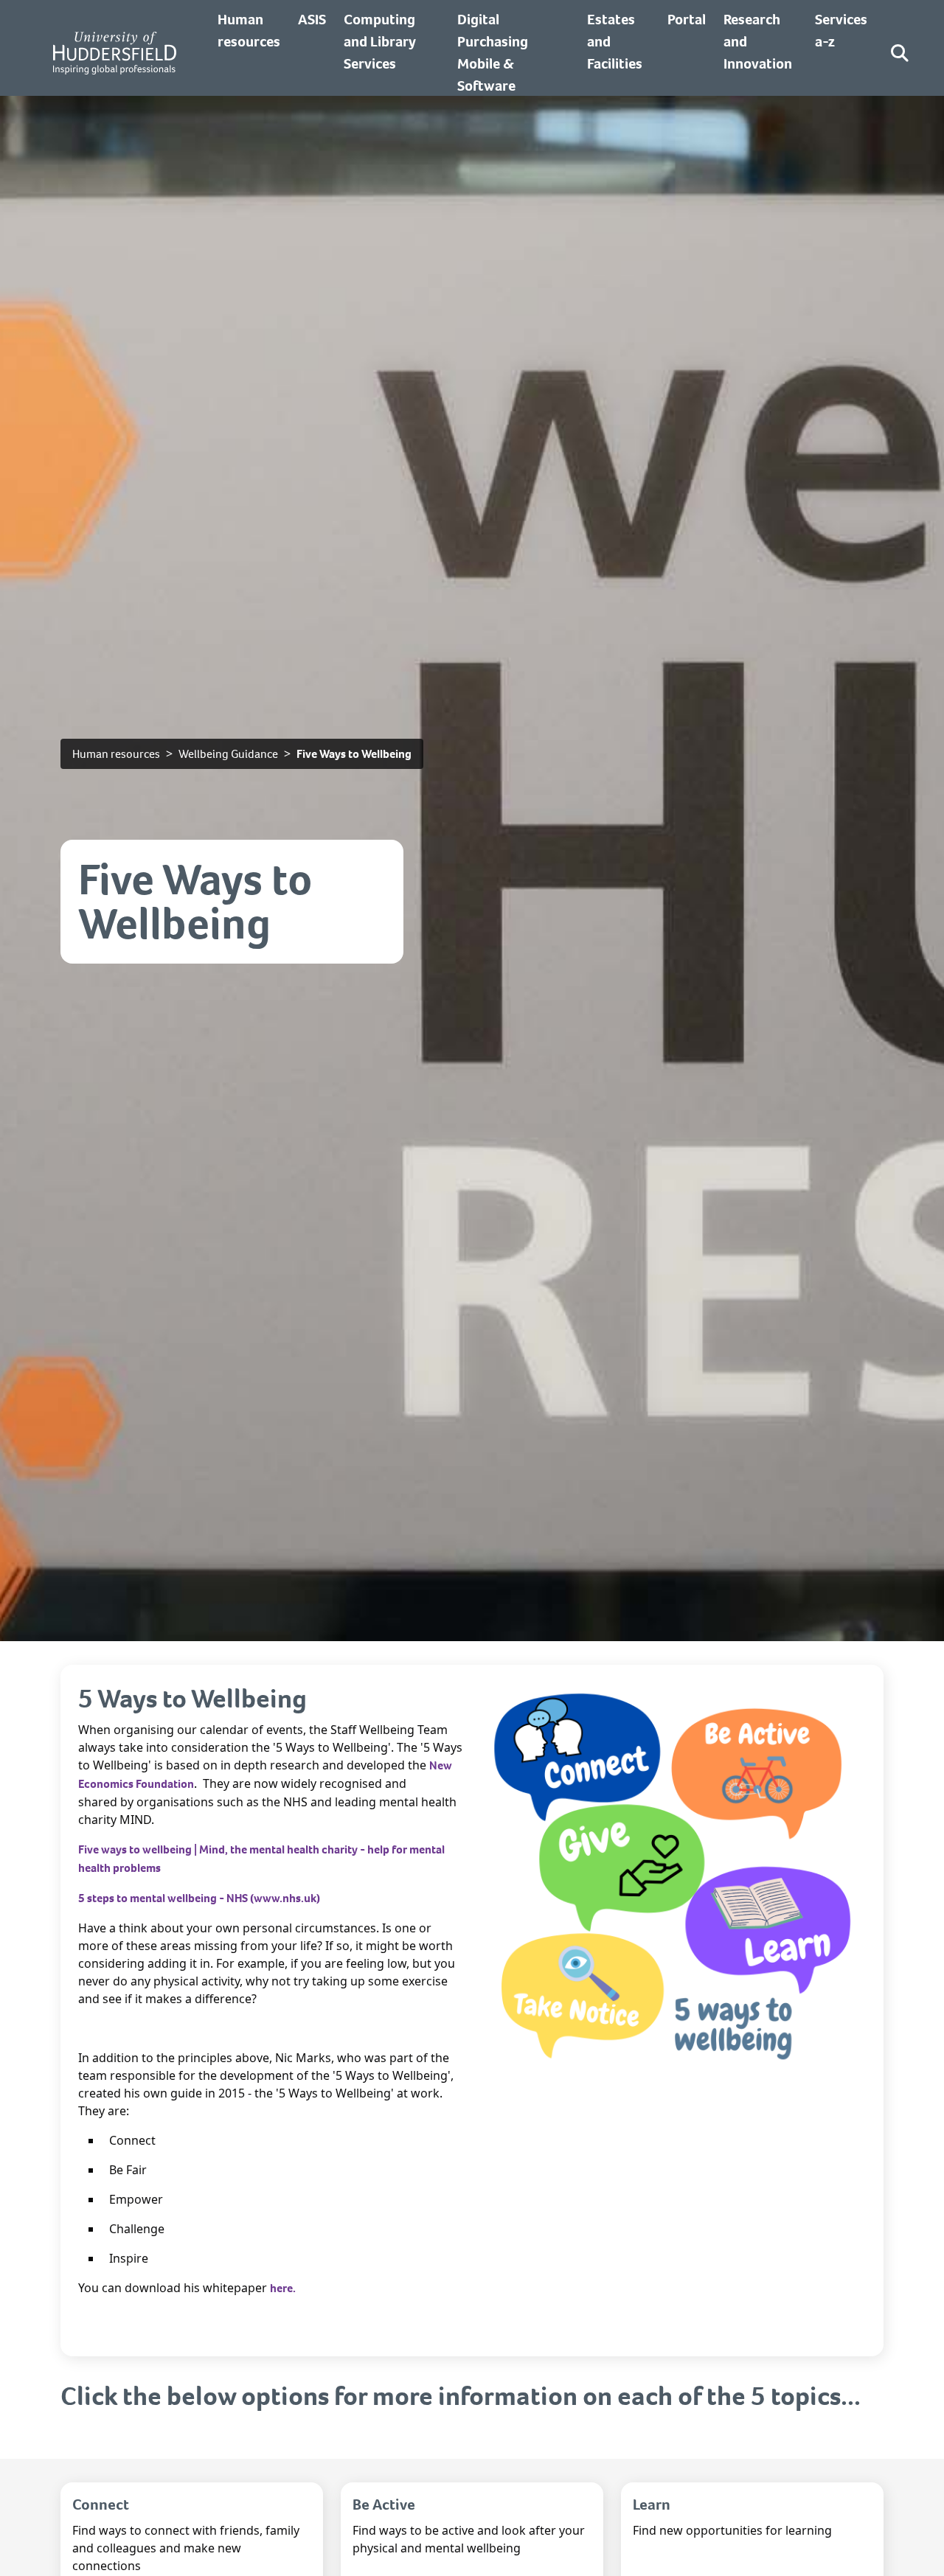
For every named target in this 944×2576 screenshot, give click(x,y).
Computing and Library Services (380, 42)
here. (283, 2288)
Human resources (116, 754)
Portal (687, 20)
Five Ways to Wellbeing (354, 754)
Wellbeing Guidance (228, 754)
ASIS (312, 20)
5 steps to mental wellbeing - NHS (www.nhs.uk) (199, 1898)
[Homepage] (115, 53)
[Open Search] (900, 53)
